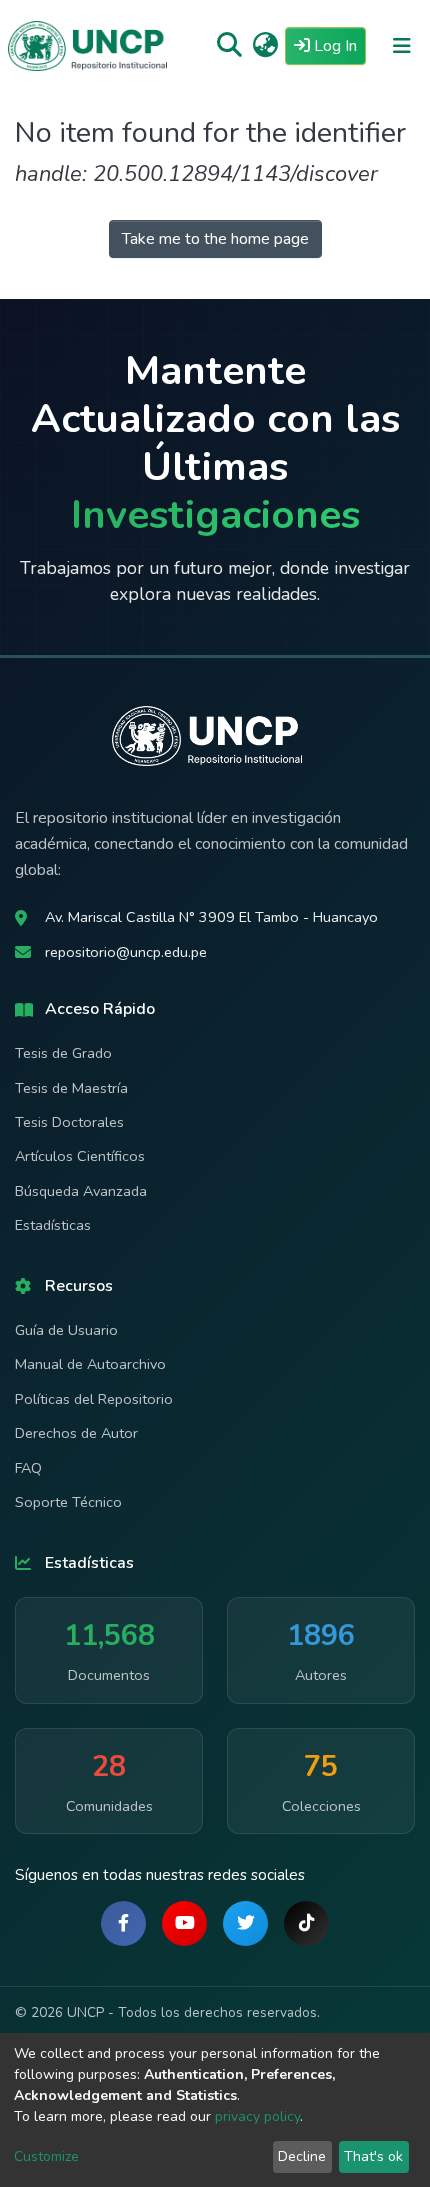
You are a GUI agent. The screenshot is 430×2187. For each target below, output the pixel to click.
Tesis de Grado (63, 1053)
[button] (265, 46)
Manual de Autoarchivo (90, 1364)
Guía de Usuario (66, 1330)
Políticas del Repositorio (94, 1399)
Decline (302, 2156)
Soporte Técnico (68, 1502)
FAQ (28, 1468)
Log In (338, 45)
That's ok (373, 2156)
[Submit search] (229, 46)
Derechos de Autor (76, 1433)
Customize (46, 2156)
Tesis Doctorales (69, 1122)
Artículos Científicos (80, 1156)
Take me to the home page (215, 239)
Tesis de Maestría (71, 1088)
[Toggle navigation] (402, 46)
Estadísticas (53, 1225)
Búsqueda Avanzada (81, 1191)
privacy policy (257, 2116)
